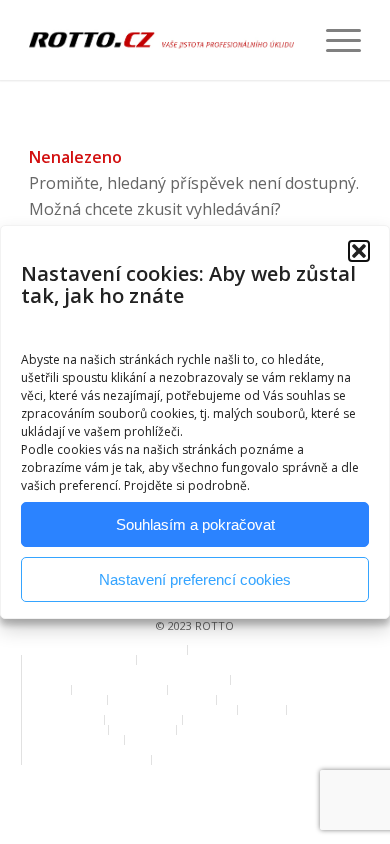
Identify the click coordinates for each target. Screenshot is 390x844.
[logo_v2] (161, 40)
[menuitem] (333, 40)
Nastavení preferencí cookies (195, 579)
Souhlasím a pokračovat (195, 524)
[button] (359, 251)
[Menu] (333, 40)
